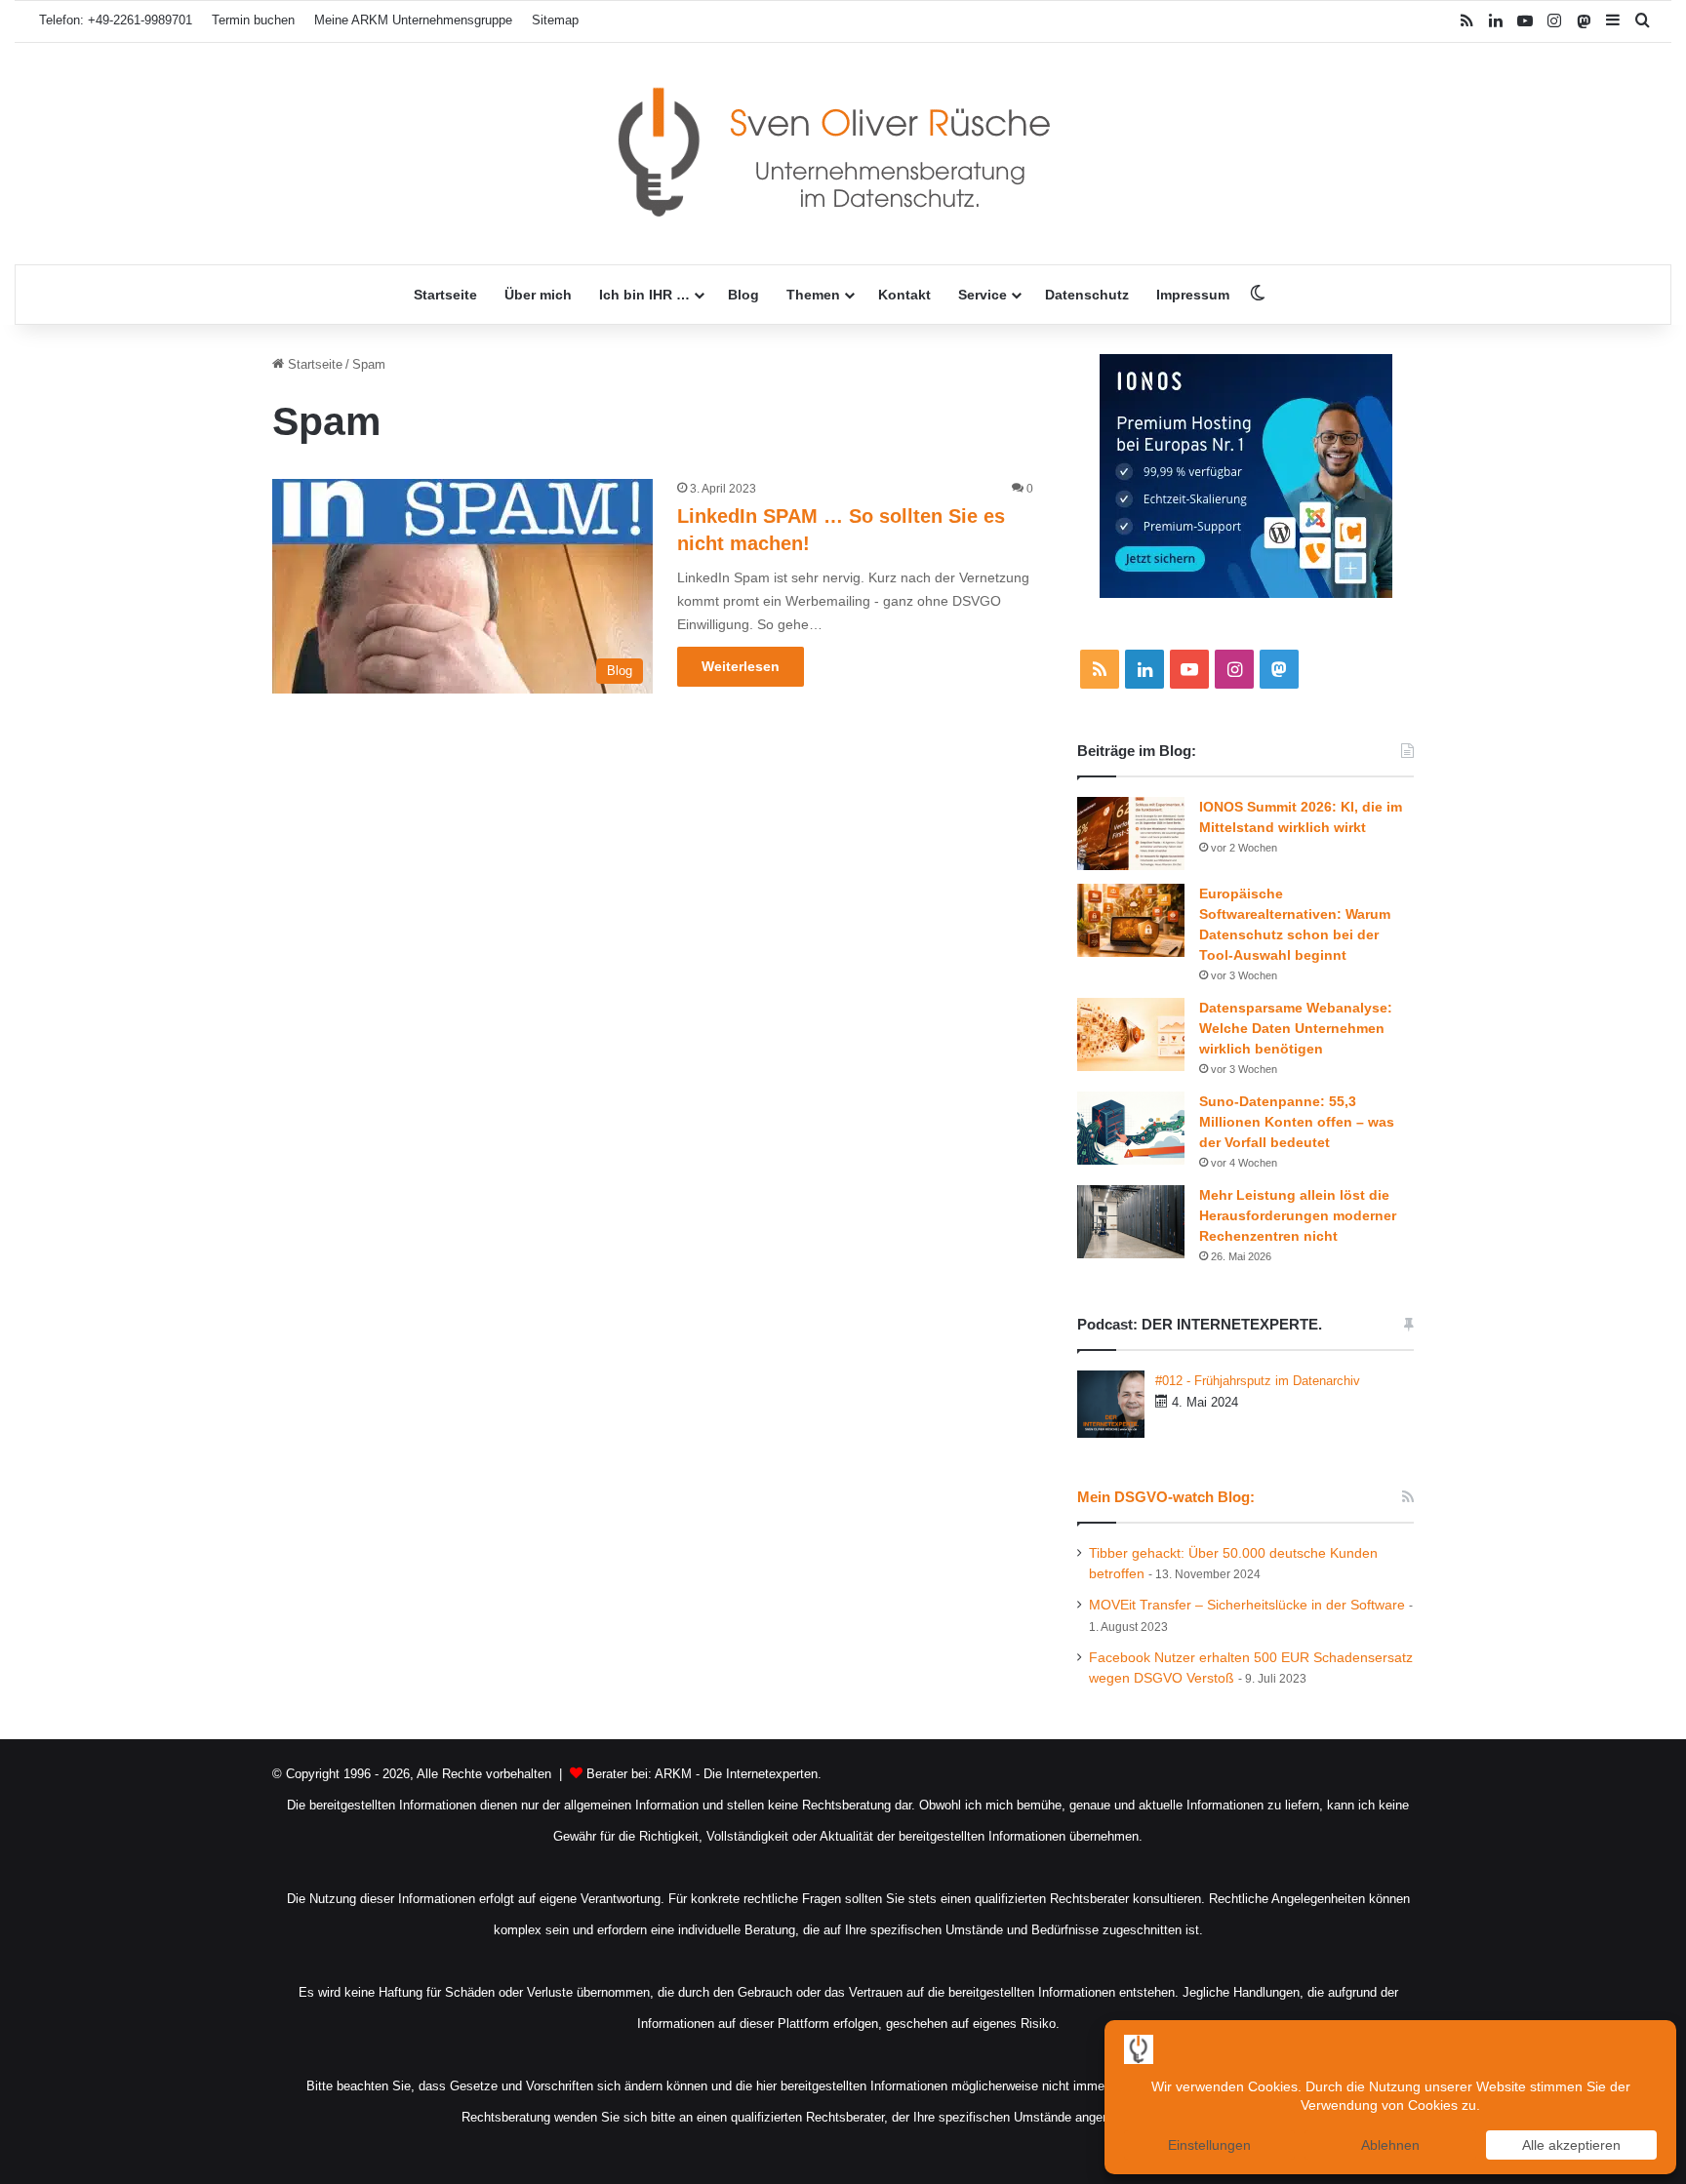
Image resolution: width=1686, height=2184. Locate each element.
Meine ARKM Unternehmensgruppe (413, 20)
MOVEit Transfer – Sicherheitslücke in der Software (1247, 1605)
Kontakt (904, 295)
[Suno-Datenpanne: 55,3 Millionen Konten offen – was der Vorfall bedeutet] (1131, 1128)
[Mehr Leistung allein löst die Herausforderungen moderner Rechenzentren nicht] (1131, 1222)
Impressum (1193, 295)
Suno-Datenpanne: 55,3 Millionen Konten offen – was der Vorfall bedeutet (1297, 1122)
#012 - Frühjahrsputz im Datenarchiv (1258, 1381)
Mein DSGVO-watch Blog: (1166, 1497)
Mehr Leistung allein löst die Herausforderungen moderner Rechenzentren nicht (1298, 1215)
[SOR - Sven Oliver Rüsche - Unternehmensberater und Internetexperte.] (843, 154)
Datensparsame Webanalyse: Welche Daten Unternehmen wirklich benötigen (1296, 1028)
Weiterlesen (741, 666)
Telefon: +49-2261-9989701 (116, 20)
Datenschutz (1087, 295)
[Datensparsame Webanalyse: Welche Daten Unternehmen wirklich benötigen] (1131, 1034)
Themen (813, 295)
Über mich (538, 295)
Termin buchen (253, 20)
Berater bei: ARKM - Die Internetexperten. (704, 1774)
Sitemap (555, 20)
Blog (743, 295)
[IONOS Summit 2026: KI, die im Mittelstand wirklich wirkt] (1131, 834)
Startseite (445, 295)
